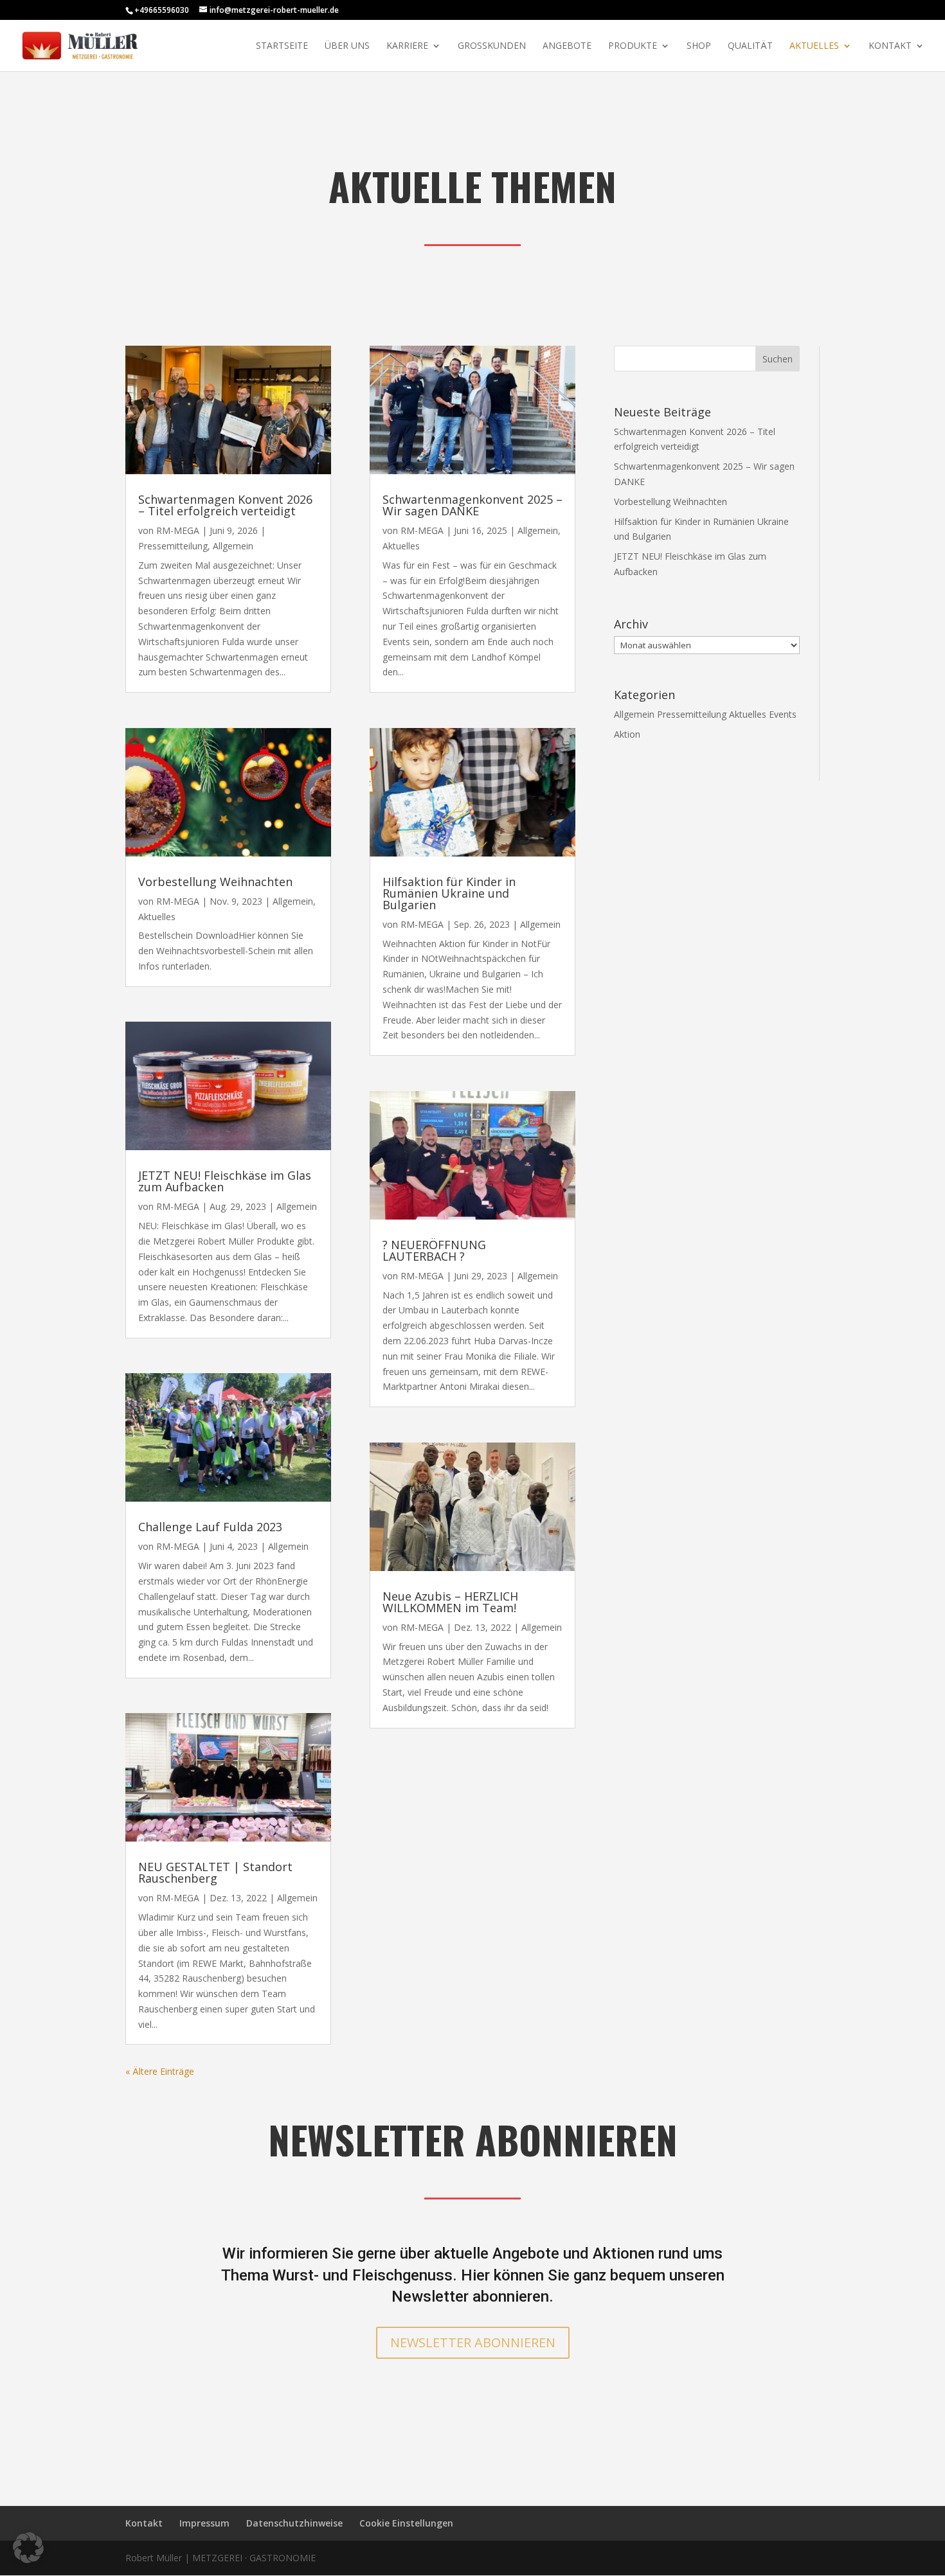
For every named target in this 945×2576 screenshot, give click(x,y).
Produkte (633, 46)
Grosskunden (492, 46)
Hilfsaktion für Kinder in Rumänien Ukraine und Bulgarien (449, 893)
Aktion (627, 734)
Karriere (407, 46)
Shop (699, 46)
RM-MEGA (178, 530)
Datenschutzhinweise (294, 2523)
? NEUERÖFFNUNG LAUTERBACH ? (434, 1250)
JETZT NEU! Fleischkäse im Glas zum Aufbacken (225, 1181)
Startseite (282, 46)
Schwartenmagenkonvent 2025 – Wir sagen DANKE (473, 505)
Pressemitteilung (173, 546)
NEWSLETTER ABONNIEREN (473, 2342)
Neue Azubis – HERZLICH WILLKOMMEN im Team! (450, 1602)
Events (783, 714)
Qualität (750, 46)
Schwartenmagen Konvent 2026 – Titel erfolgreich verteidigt (225, 505)
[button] (28, 2548)
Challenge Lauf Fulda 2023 (210, 1527)
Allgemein (233, 546)
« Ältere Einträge (160, 2071)
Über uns (347, 46)
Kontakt (890, 46)
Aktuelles (814, 46)
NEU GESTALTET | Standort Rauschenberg (215, 1872)
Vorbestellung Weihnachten (215, 882)
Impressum (204, 2523)
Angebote (567, 46)
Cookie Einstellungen (406, 2523)
